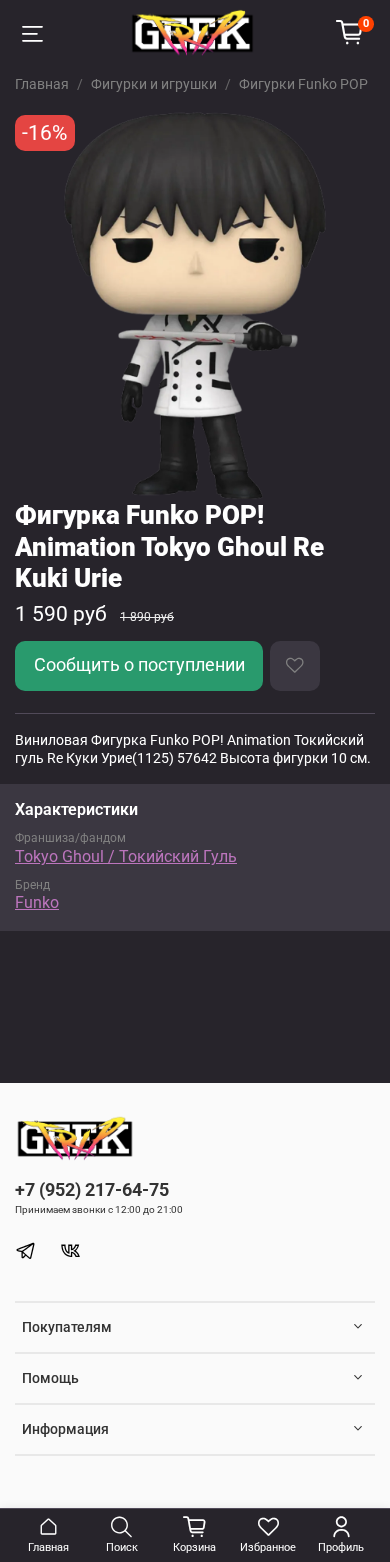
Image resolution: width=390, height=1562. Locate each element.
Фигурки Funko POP (303, 84)
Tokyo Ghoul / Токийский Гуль (126, 856)
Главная (42, 84)
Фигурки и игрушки (154, 84)
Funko (37, 902)
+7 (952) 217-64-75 (92, 1189)
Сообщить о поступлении (139, 665)
